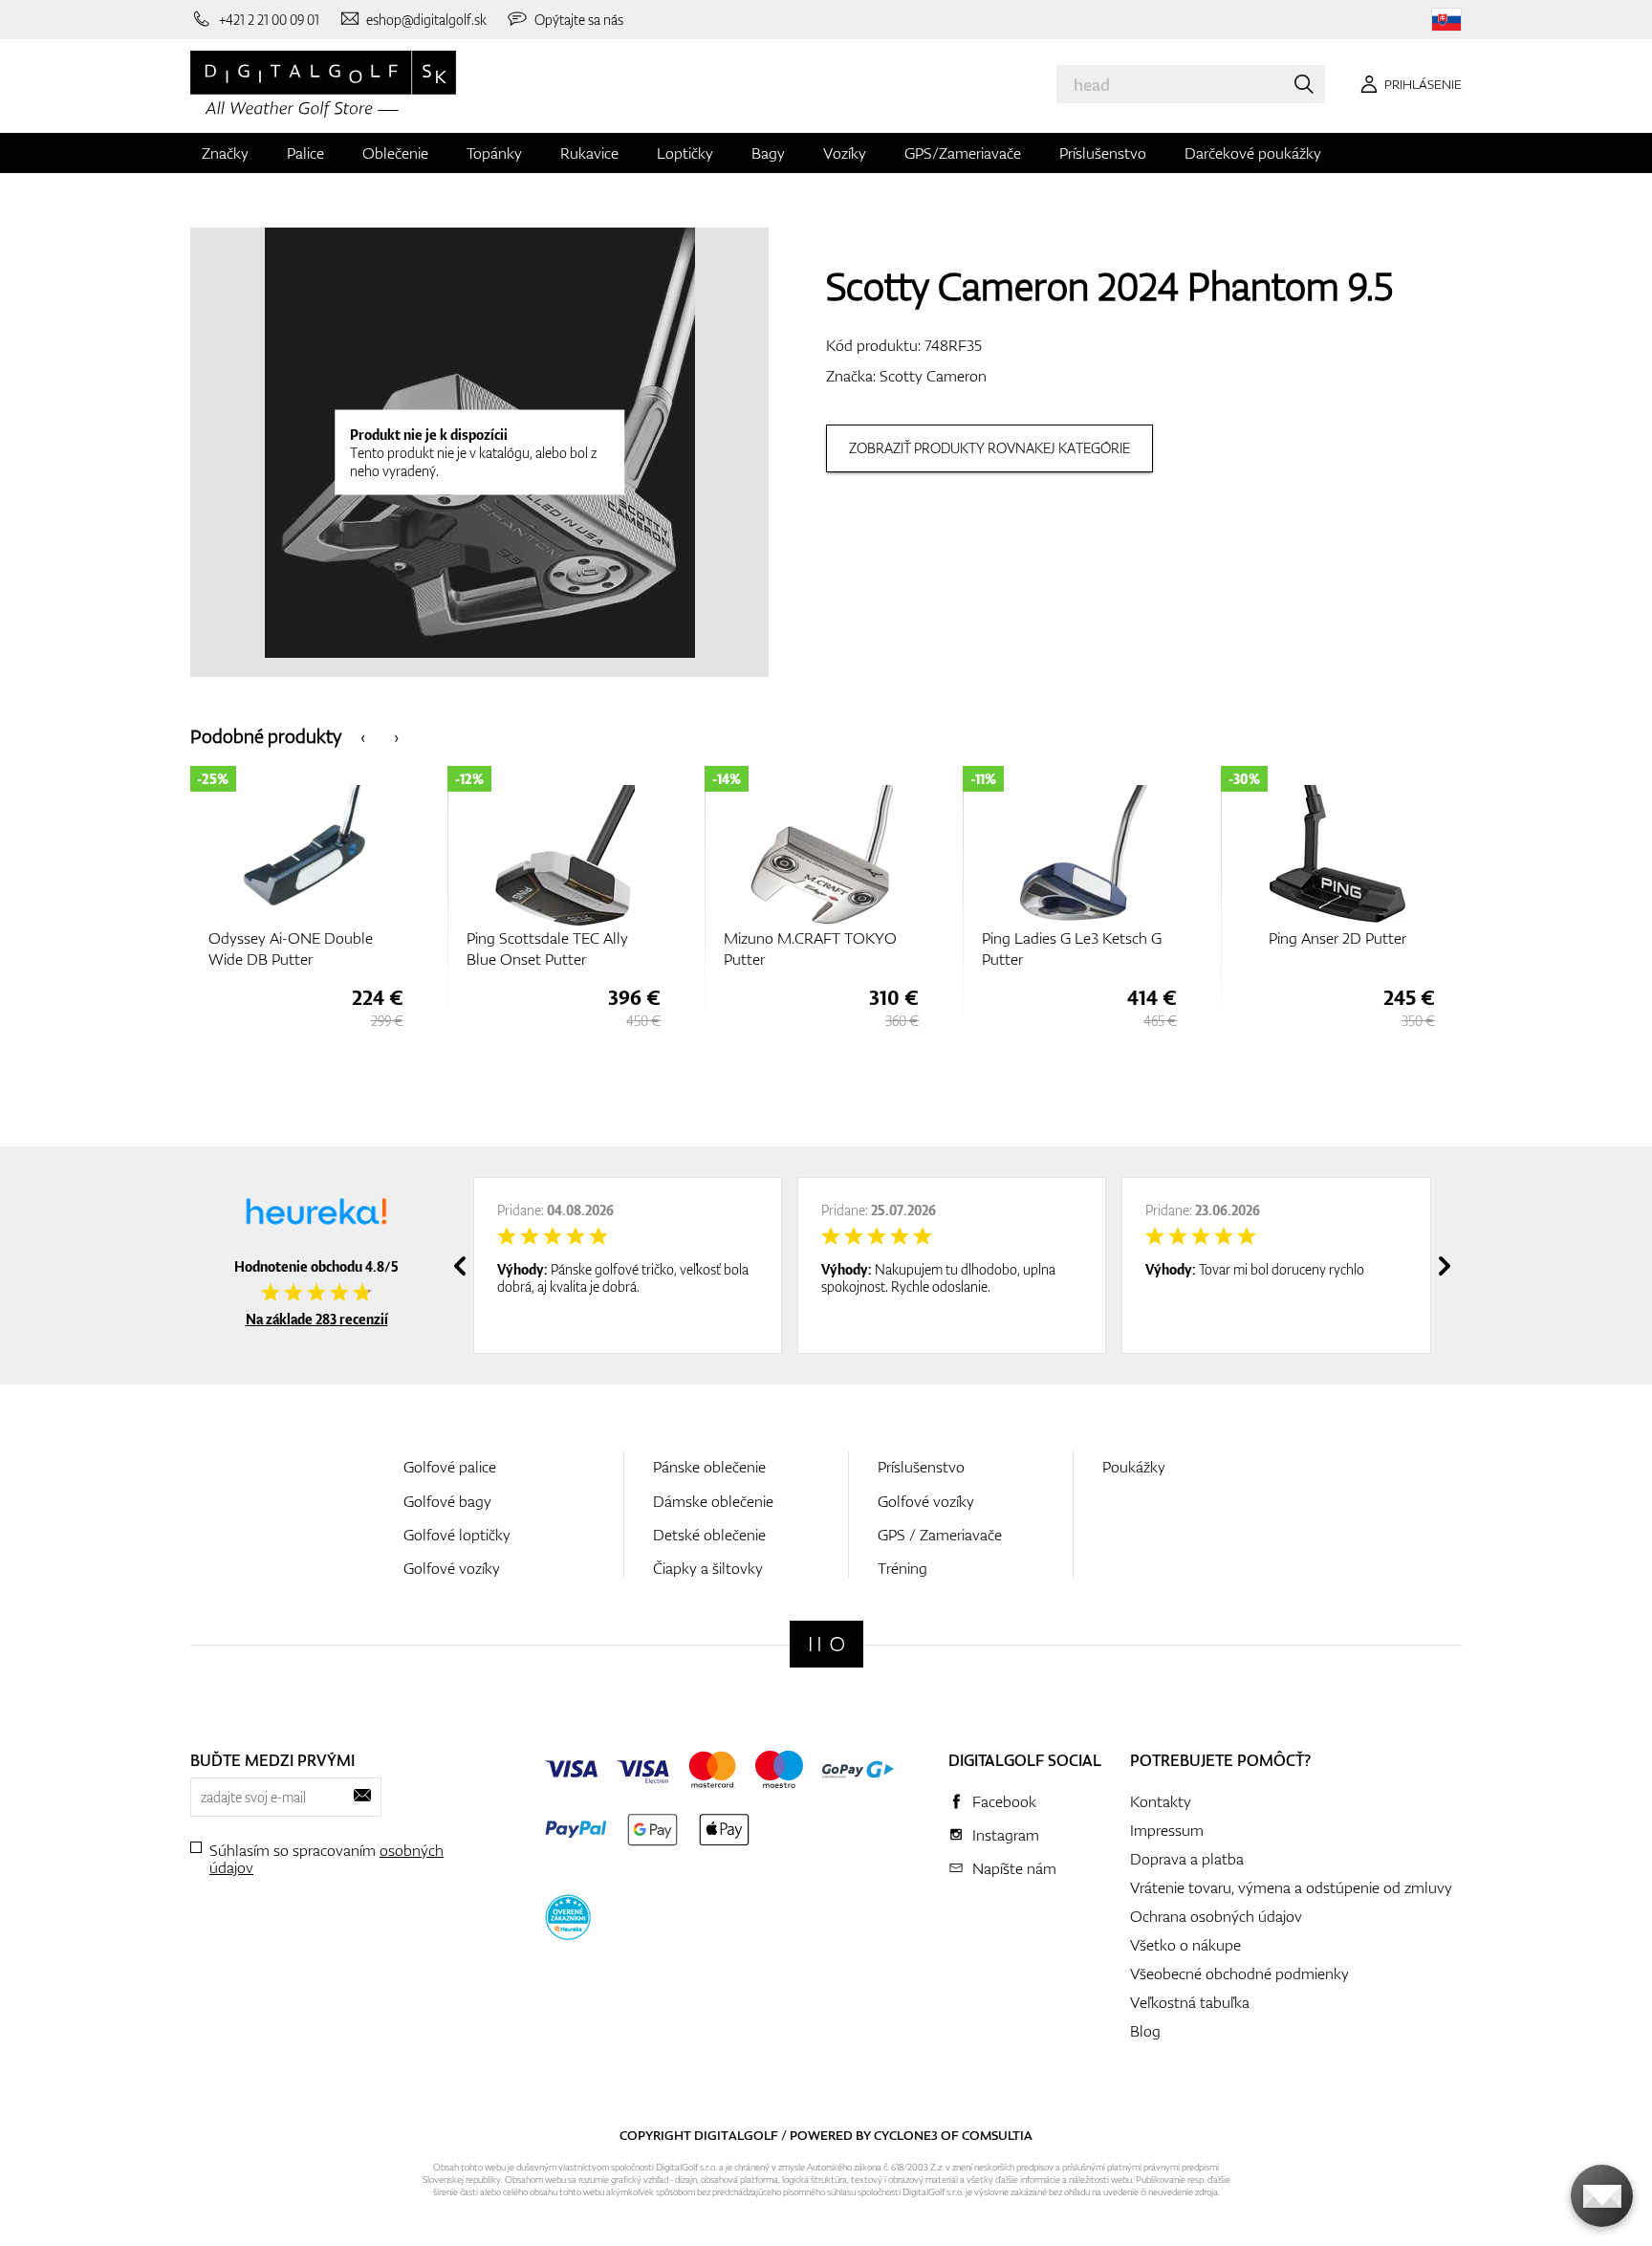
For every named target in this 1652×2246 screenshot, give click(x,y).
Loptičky (685, 153)
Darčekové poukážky (1253, 153)
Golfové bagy (447, 1501)
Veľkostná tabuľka (1190, 2002)
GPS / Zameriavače (940, 1535)
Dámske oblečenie (713, 1501)
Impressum (1167, 1830)
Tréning (902, 1568)
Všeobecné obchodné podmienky (1239, 1973)
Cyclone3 (906, 2135)
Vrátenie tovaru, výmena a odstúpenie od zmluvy (1291, 1887)
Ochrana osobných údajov (1216, 1916)
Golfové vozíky (452, 1568)
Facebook (1004, 1801)
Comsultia (997, 2135)
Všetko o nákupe (1185, 1945)
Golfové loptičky (457, 1535)
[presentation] (363, 736)
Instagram (1006, 1835)
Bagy (768, 153)
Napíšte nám (1014, 1868)
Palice (305, 153)
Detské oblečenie (709, 1535)
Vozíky (845, 153)
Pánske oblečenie (709, 1467)
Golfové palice (450, 1467)
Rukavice (589, 153)
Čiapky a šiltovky (708, 1568)
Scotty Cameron (933, 376)
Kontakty (1161, 1801)
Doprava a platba (1187, 1859)
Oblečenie (395, 153)
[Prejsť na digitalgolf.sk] (1446, 20)
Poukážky (1134, 1467)
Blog (1145, 2031)
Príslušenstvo (1103, 153)
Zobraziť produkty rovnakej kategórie (989, 448)
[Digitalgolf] (826, 1644)
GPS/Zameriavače (963, 153)
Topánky (494, 153)
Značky (225, 153)
